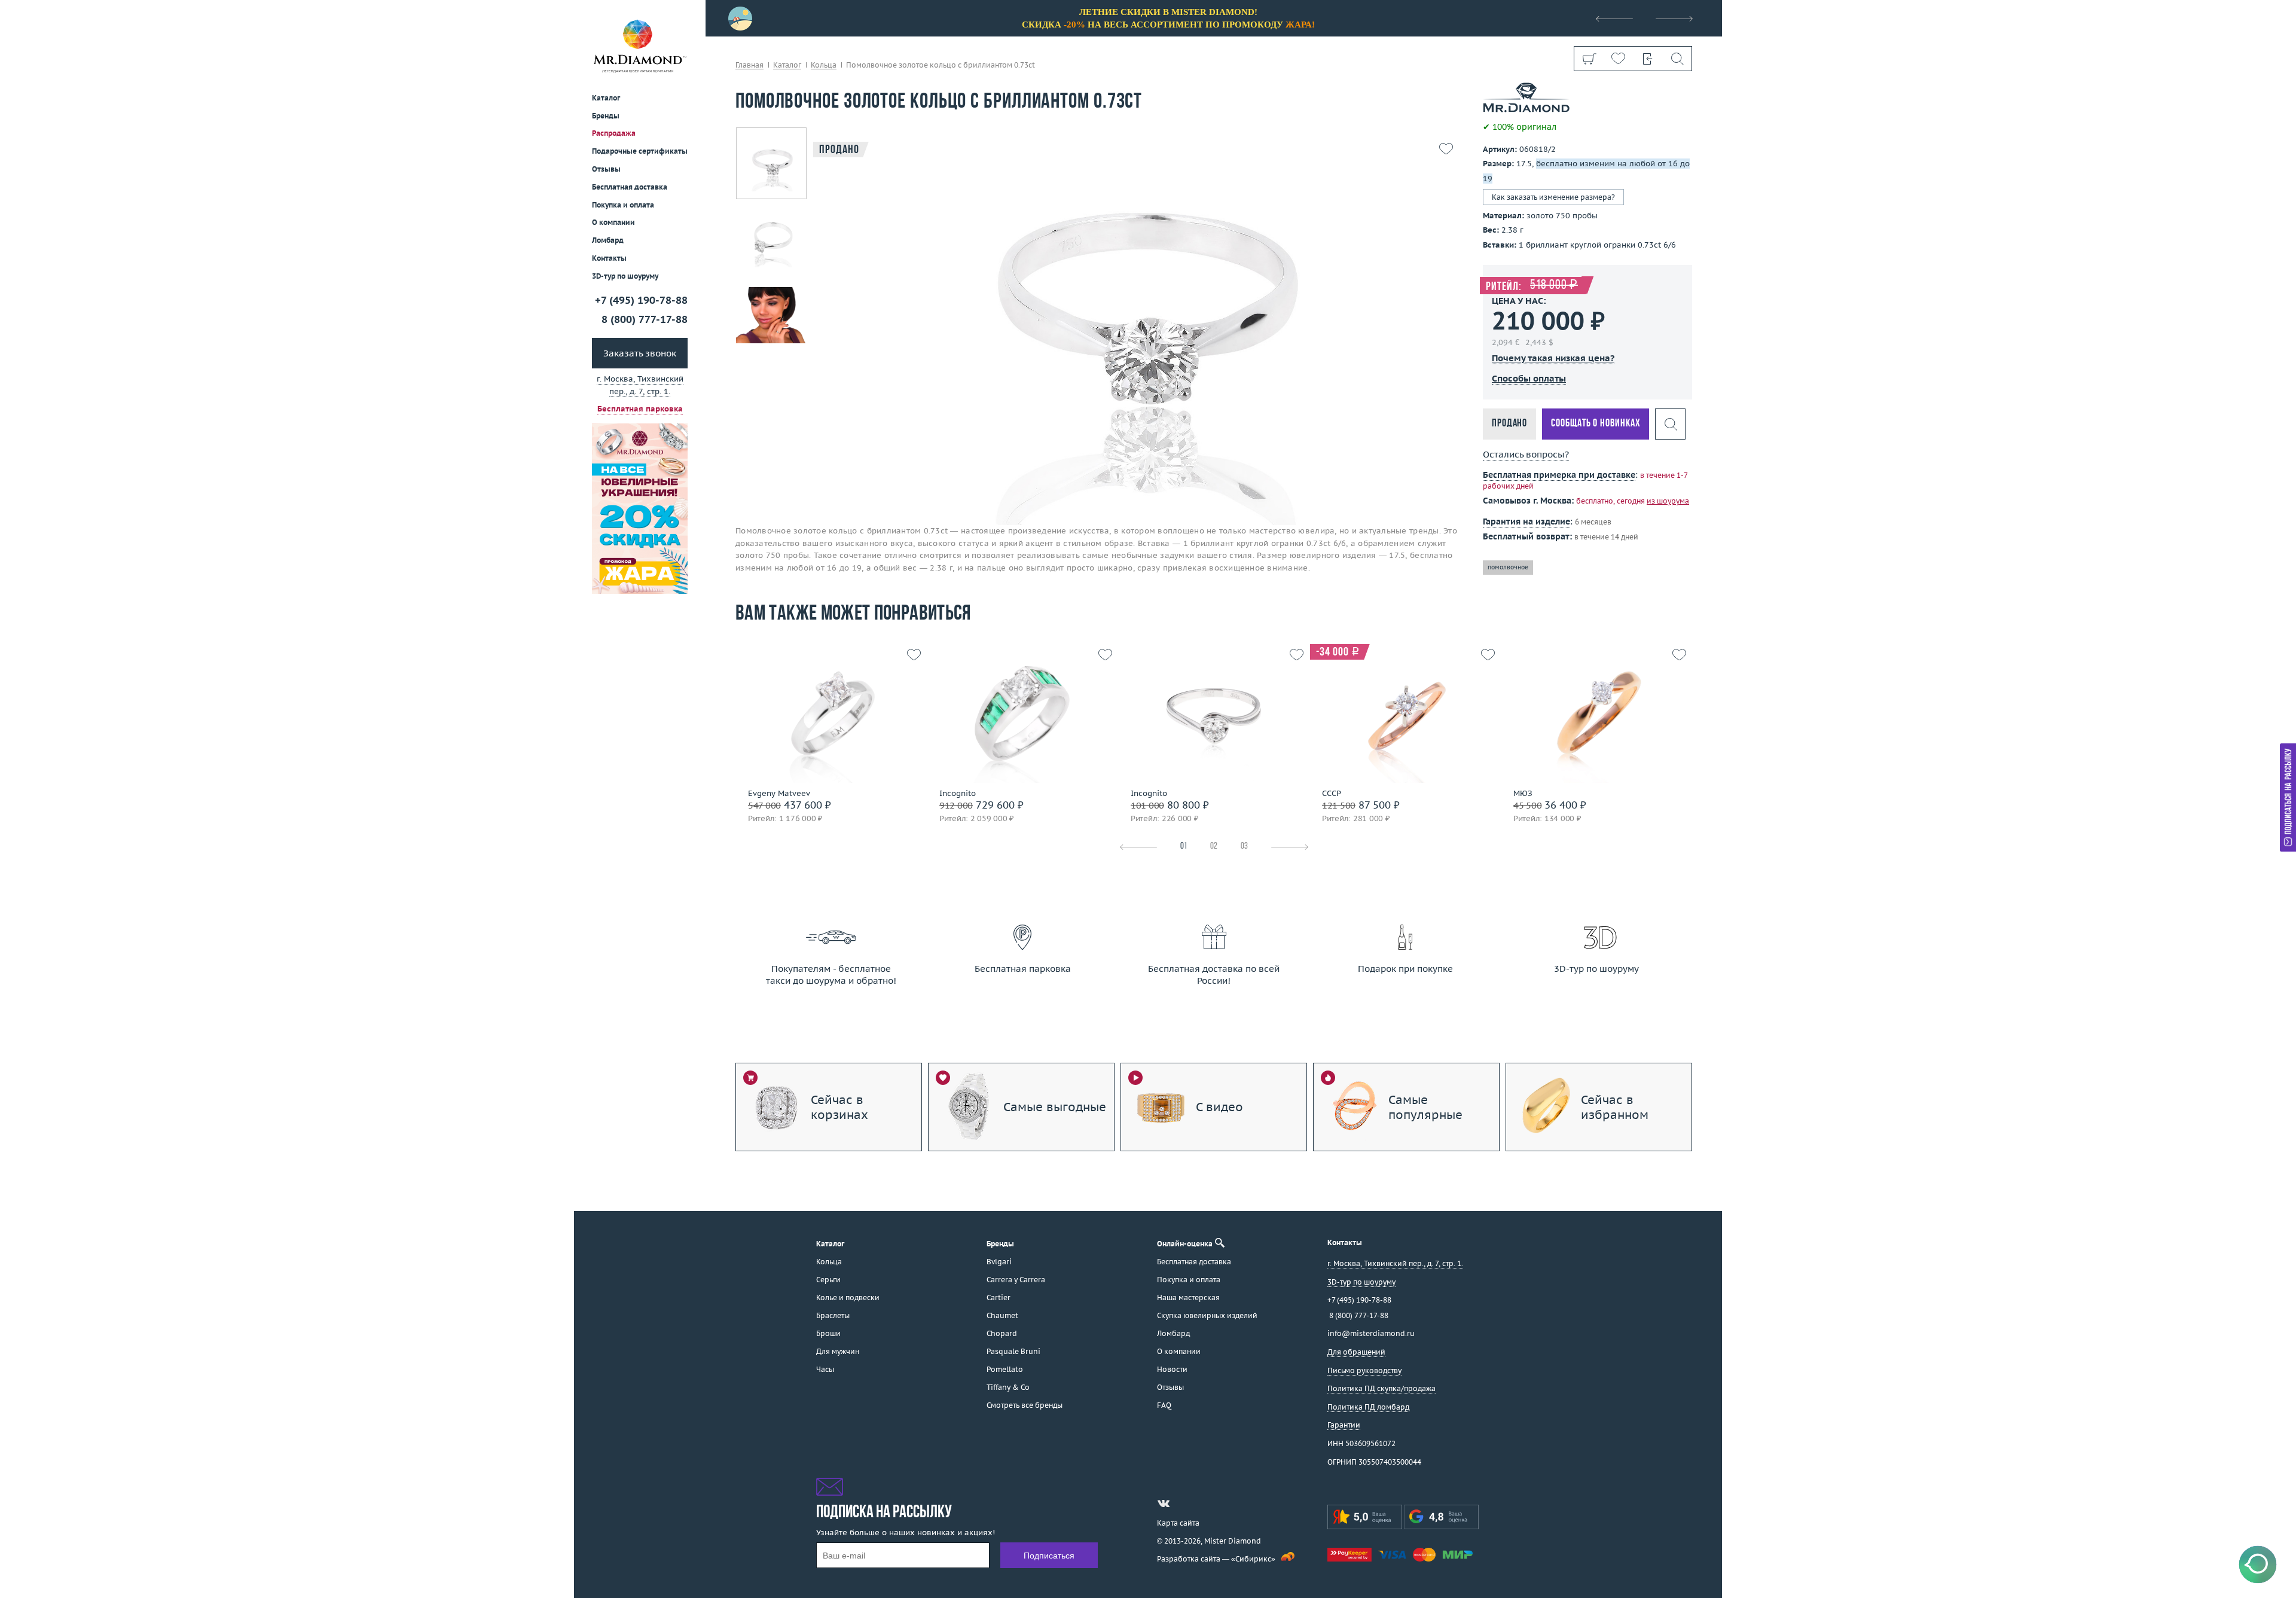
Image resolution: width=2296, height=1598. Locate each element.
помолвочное (1508, 567)
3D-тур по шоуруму (625, 276)
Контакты (609, 258)
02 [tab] (1214, 847)
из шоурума (1668, 501)
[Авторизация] (1648, 59)
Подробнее (827, 738)
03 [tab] (1244, 847)
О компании (613, 222)
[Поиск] (1677, 59)
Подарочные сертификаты (640, 151)
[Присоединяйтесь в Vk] (1164, 1504)
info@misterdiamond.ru (1371, 1333)
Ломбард (608, 240)
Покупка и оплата (623, 205)
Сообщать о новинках (1596, 423)
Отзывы (606, 169)
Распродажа (614, 133)
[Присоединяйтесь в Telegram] (1185, 1504)
